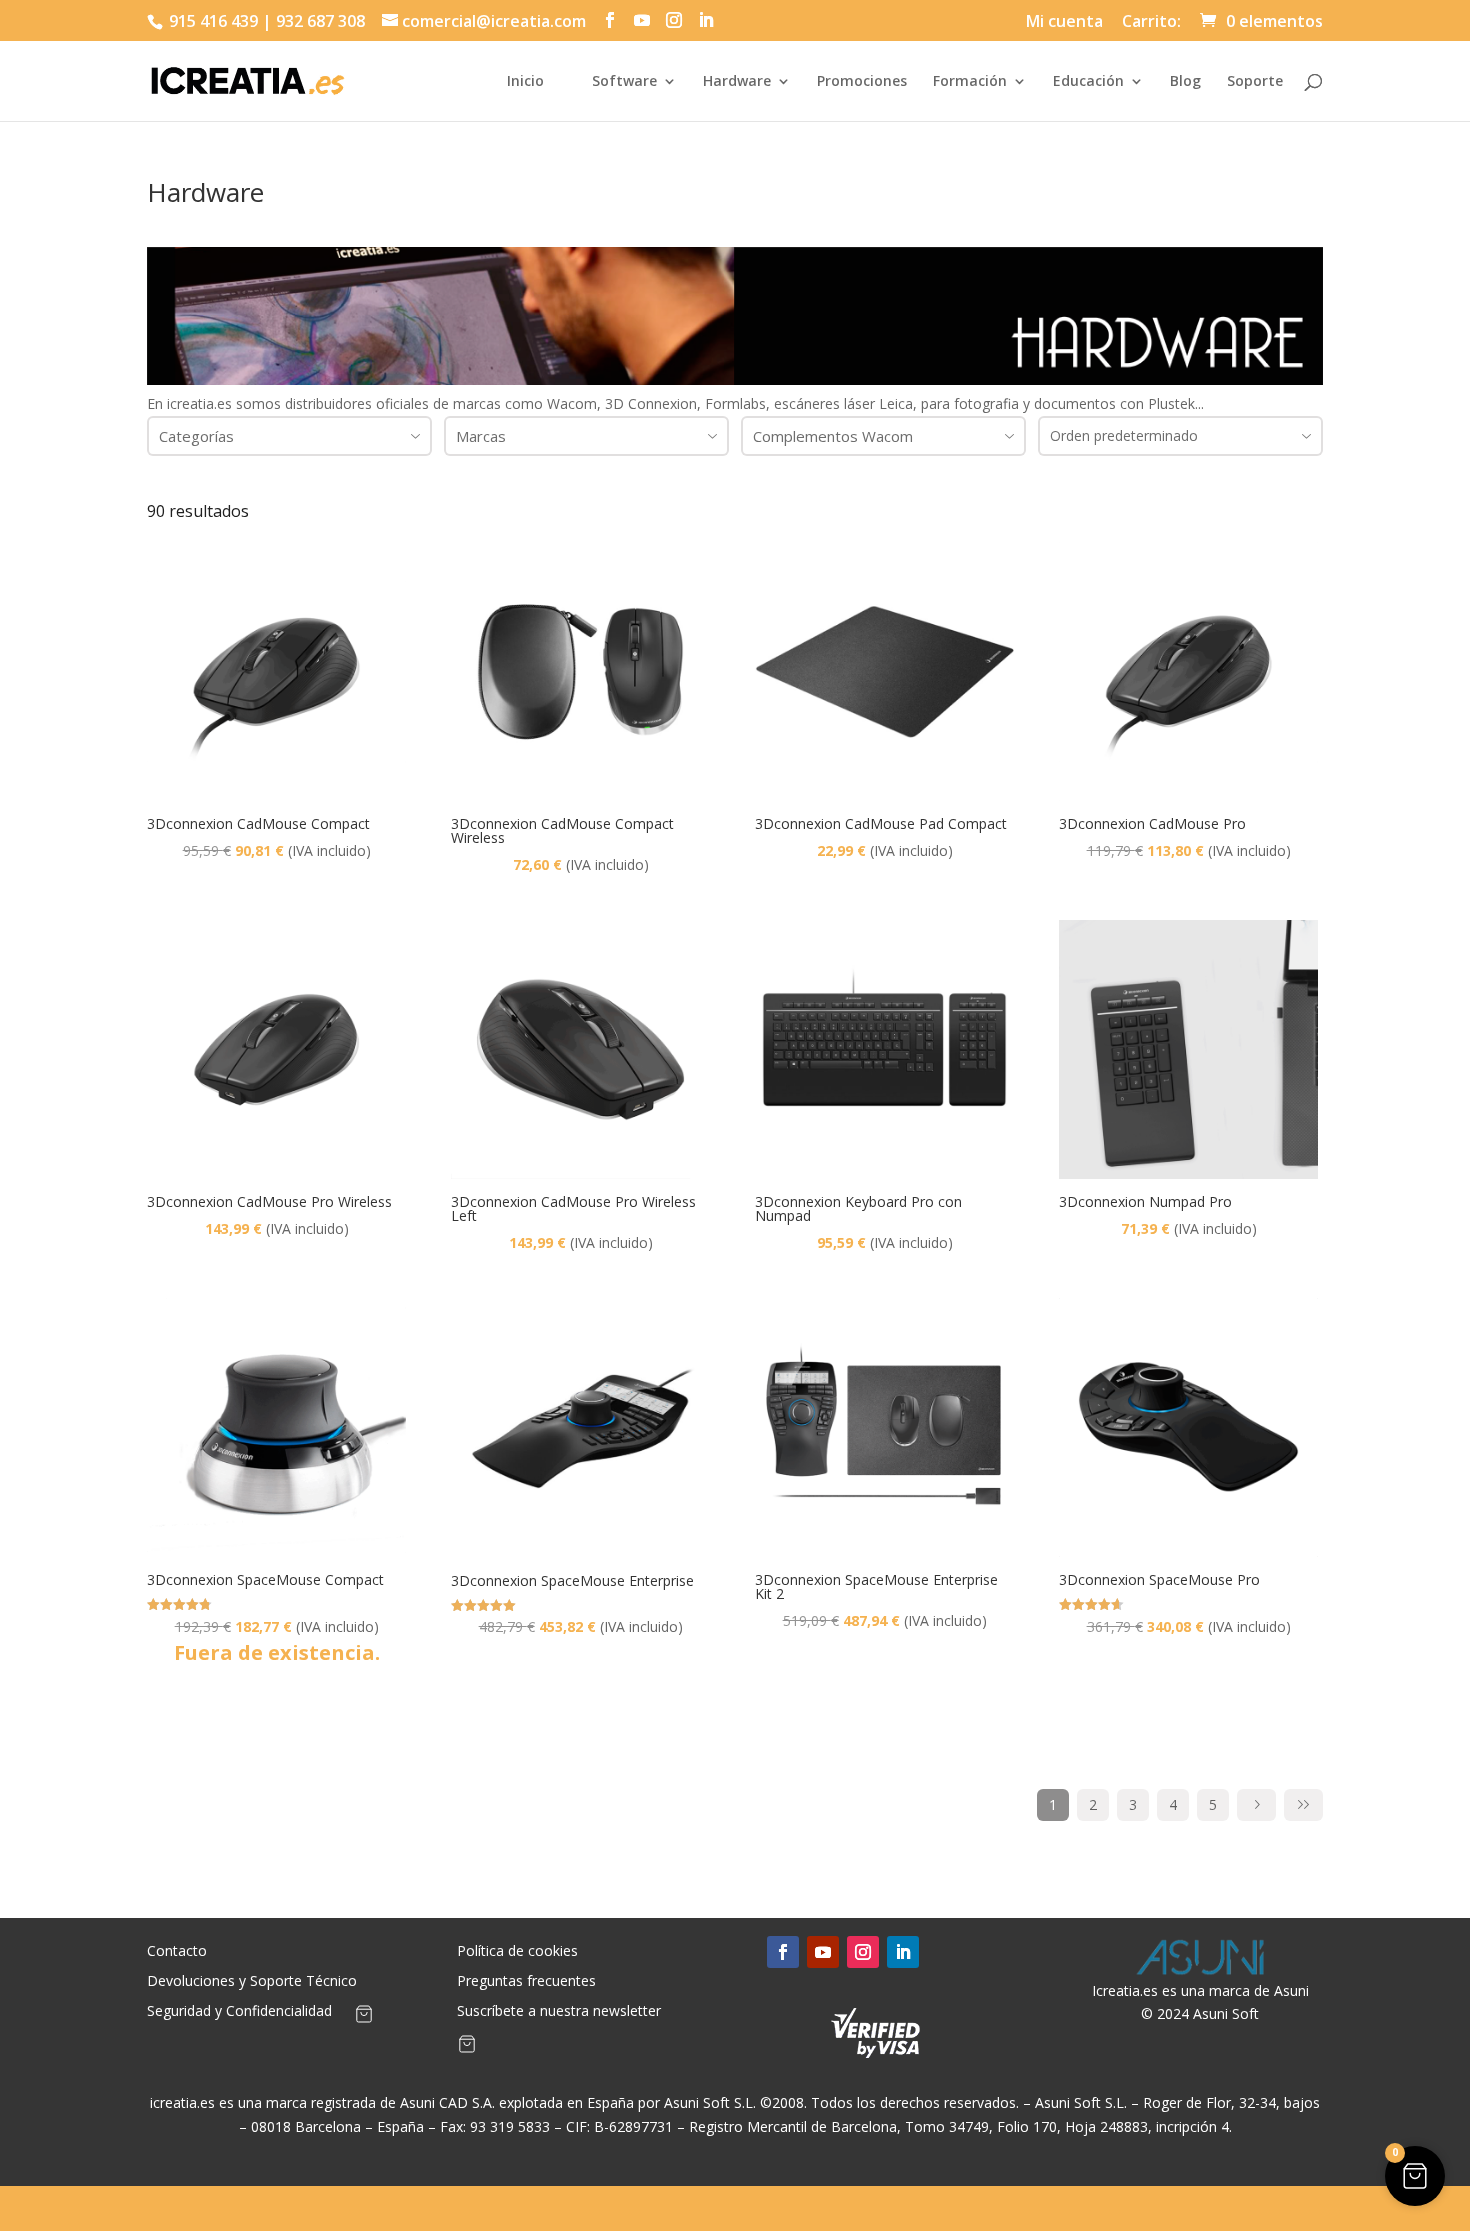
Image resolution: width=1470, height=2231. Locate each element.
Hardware (737, 82)
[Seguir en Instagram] (863, 1952)
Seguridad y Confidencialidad (239, 2012)
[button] (1415, 2176)
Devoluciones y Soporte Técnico (252, 1982)
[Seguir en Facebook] (783, 1952)
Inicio (525, 82)
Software (624, 82)
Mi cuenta (1064, 22)
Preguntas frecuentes (526, 1982)
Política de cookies (517, 1952)
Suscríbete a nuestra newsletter (559, 2012)
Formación (970, 82)
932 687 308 (320, 21)
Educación (1088, 82)
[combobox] (289, 436)
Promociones (862, 82)
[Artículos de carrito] (364, 2018)
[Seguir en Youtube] (823, 1952)
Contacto (177, 1952)
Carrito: (1151, 22)
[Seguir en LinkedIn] (903, 1952)
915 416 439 (211, 21)
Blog (1185, 82)
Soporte (1255, 82)
